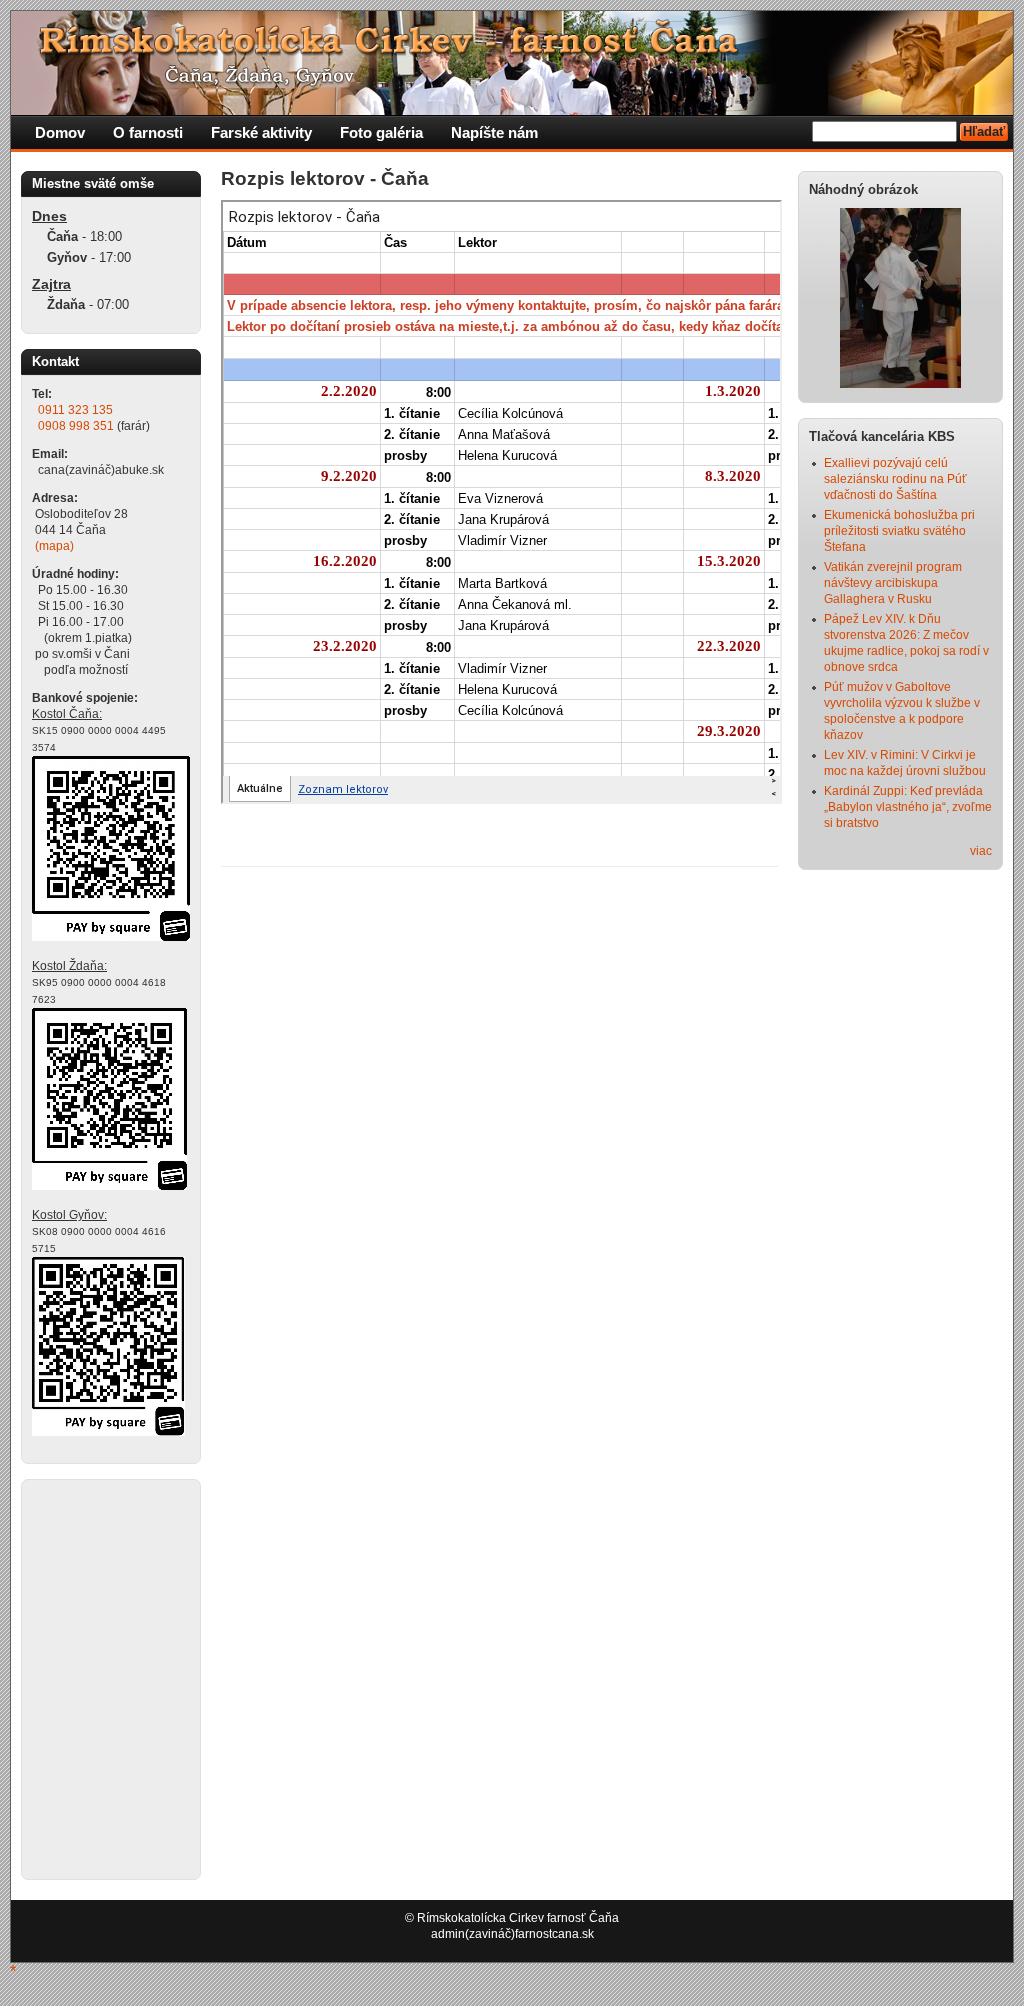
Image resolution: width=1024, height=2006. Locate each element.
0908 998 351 (76, 426)
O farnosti (148, 132)
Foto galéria (381, 132)
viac (981, 851)
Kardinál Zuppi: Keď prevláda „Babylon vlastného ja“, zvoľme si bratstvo (908, 807)
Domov (60, 132)
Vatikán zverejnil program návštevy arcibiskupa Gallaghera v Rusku (893, 583)
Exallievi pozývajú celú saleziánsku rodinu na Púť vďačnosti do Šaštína (895, 479)
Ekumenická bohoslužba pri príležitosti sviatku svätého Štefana (899, 531)
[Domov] (396, 111)
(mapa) (54, 546)
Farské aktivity (261, 132)
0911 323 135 (75, 410)
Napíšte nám (494, 132)
